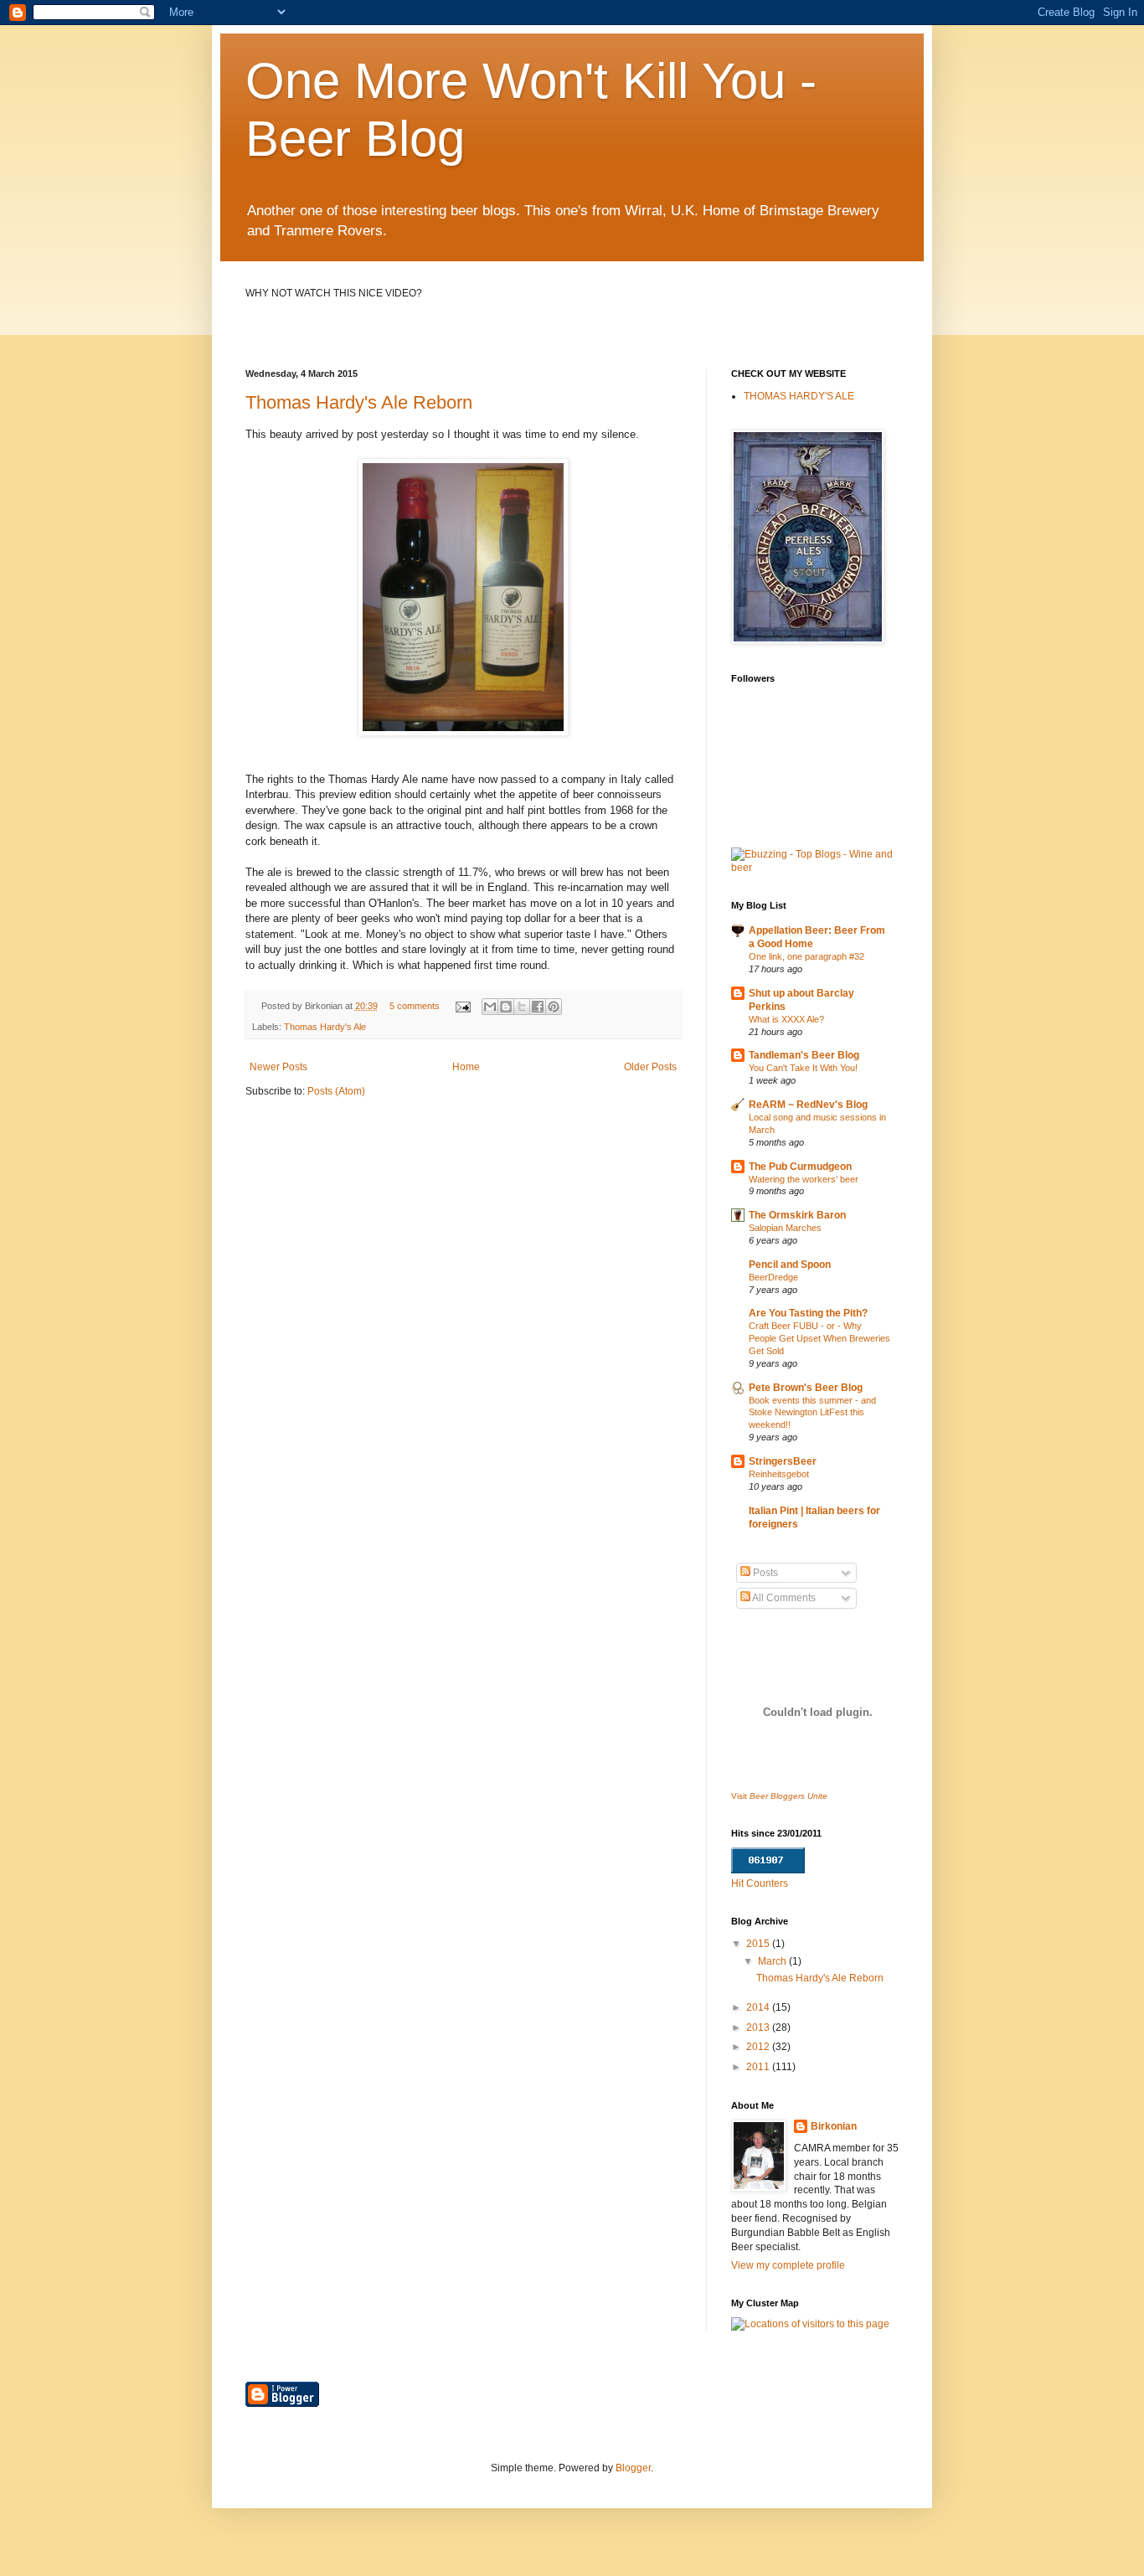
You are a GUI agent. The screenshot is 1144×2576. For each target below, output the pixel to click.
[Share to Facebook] (538, 1007)
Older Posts (650, 1067)
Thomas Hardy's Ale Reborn (359, 402)
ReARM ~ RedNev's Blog (808, 1105)
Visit (779, 1796)
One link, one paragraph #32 (806, 956)
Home (466, 1067)
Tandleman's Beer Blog (804, 1055)
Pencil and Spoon (790, 1265)
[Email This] (490, 1007)
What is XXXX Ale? (786, 1019)
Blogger (633, 2468)
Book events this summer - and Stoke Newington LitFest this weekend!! (812, 1413)
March (773, 1961)
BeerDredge (773, 1277)
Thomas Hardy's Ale (325, 1027)
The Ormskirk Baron (797, 1215)
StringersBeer (783, 1461)
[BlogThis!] (506, 1007)
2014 (759, 2007)
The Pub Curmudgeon (800, 1167)
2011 (759, 2067)
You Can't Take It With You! (803, 1068)
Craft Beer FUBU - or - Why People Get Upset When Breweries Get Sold (819, 1338)
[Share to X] (522, 1007)
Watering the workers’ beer (804, 1179)
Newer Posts (278, 1067)
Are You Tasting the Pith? (808, 1313)
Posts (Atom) (336, 1091)
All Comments (783, 1598)
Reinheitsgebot (779, 1474)
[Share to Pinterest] (554, 1007)
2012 (759, 2047)
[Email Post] (461, 1006)
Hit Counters (760, 1883)
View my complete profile (788, 2265)
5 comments (415, 1006)
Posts (764, 1573)
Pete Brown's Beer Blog (806, 1388)
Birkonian (834, 2126)
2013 (759, 2027)
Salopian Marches (785, 1228)
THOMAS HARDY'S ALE (799, 396)
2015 (759, 1944)
